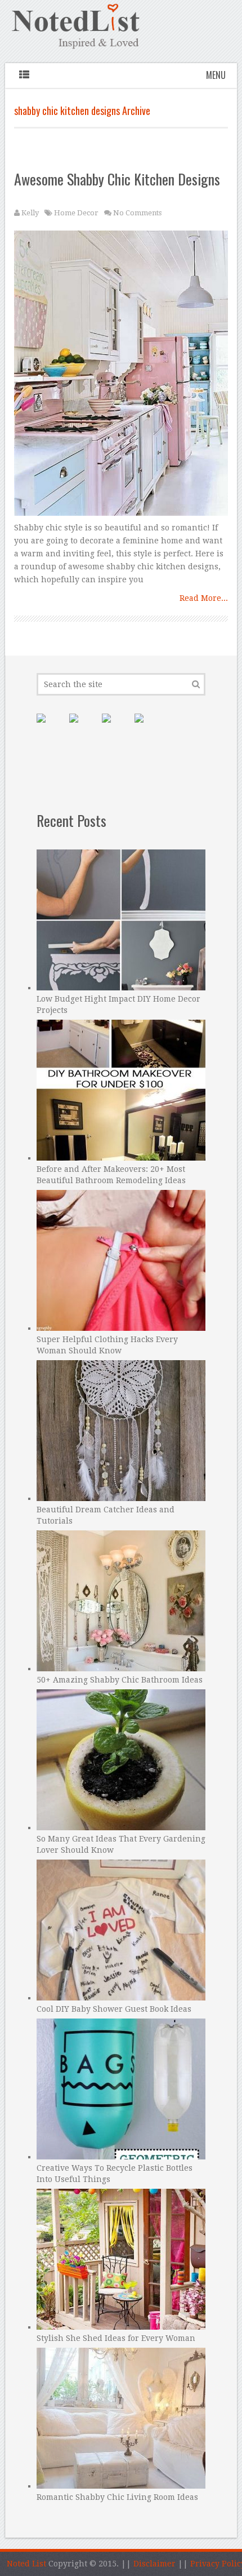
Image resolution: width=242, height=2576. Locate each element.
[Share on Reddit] (148, 727)
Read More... (204, 598)
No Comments (137, 213)
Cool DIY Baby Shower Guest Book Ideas (114, 2009)
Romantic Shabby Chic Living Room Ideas (117, 2497)
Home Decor (76, 213)
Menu (216, 75)
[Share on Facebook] (83, 727)
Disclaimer (154, 2564)
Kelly (30, 213)
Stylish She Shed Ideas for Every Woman (116, 2338)
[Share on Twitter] (115, 727)
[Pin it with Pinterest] (50, 727)
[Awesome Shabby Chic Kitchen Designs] (121, 376)
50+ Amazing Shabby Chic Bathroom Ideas (120, 1680)
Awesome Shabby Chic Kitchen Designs (117, 179)
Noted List (26, 2564)
